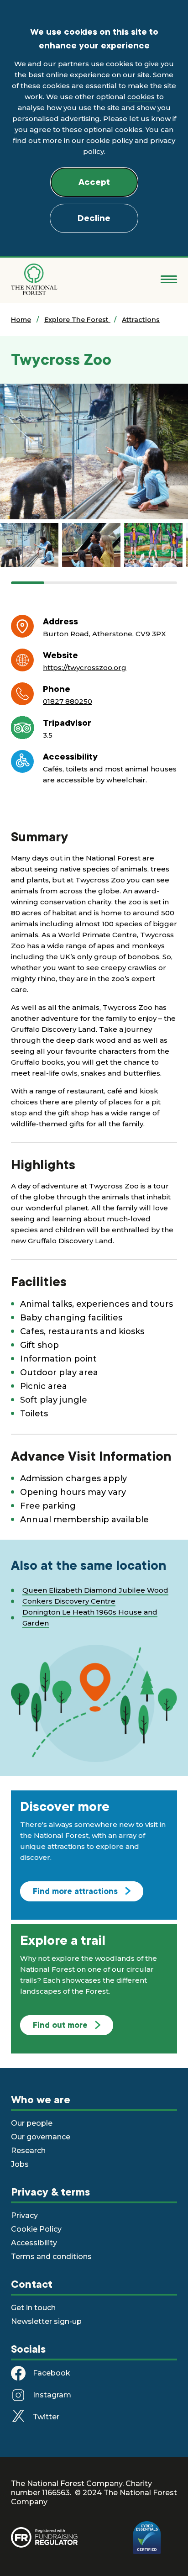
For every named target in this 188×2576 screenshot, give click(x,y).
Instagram (52, 2395)
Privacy (24, 2215)
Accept (94, 182)
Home (21, 320)
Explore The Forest (77, 320)
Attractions (141, 320)
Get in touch (33, 2308)
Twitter (46, 2417)
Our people (32, 2123)
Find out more (60, 2025)
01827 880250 (68, 701)
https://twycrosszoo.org (85, 668)
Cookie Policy (36, 2229)
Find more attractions (75, 1891)
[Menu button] (169, 280)
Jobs (20, 2164)
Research (28, 2151)
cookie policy (110, 140)
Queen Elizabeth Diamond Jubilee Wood (95, 1590)
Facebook (52, 2373)
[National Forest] (34, 279)
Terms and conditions (51, 2257)
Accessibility (34, 2243)
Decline (94, 218)
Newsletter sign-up (46, 2321)
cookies (141, 97)
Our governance (41, 2137)
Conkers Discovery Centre (69, 1601)
